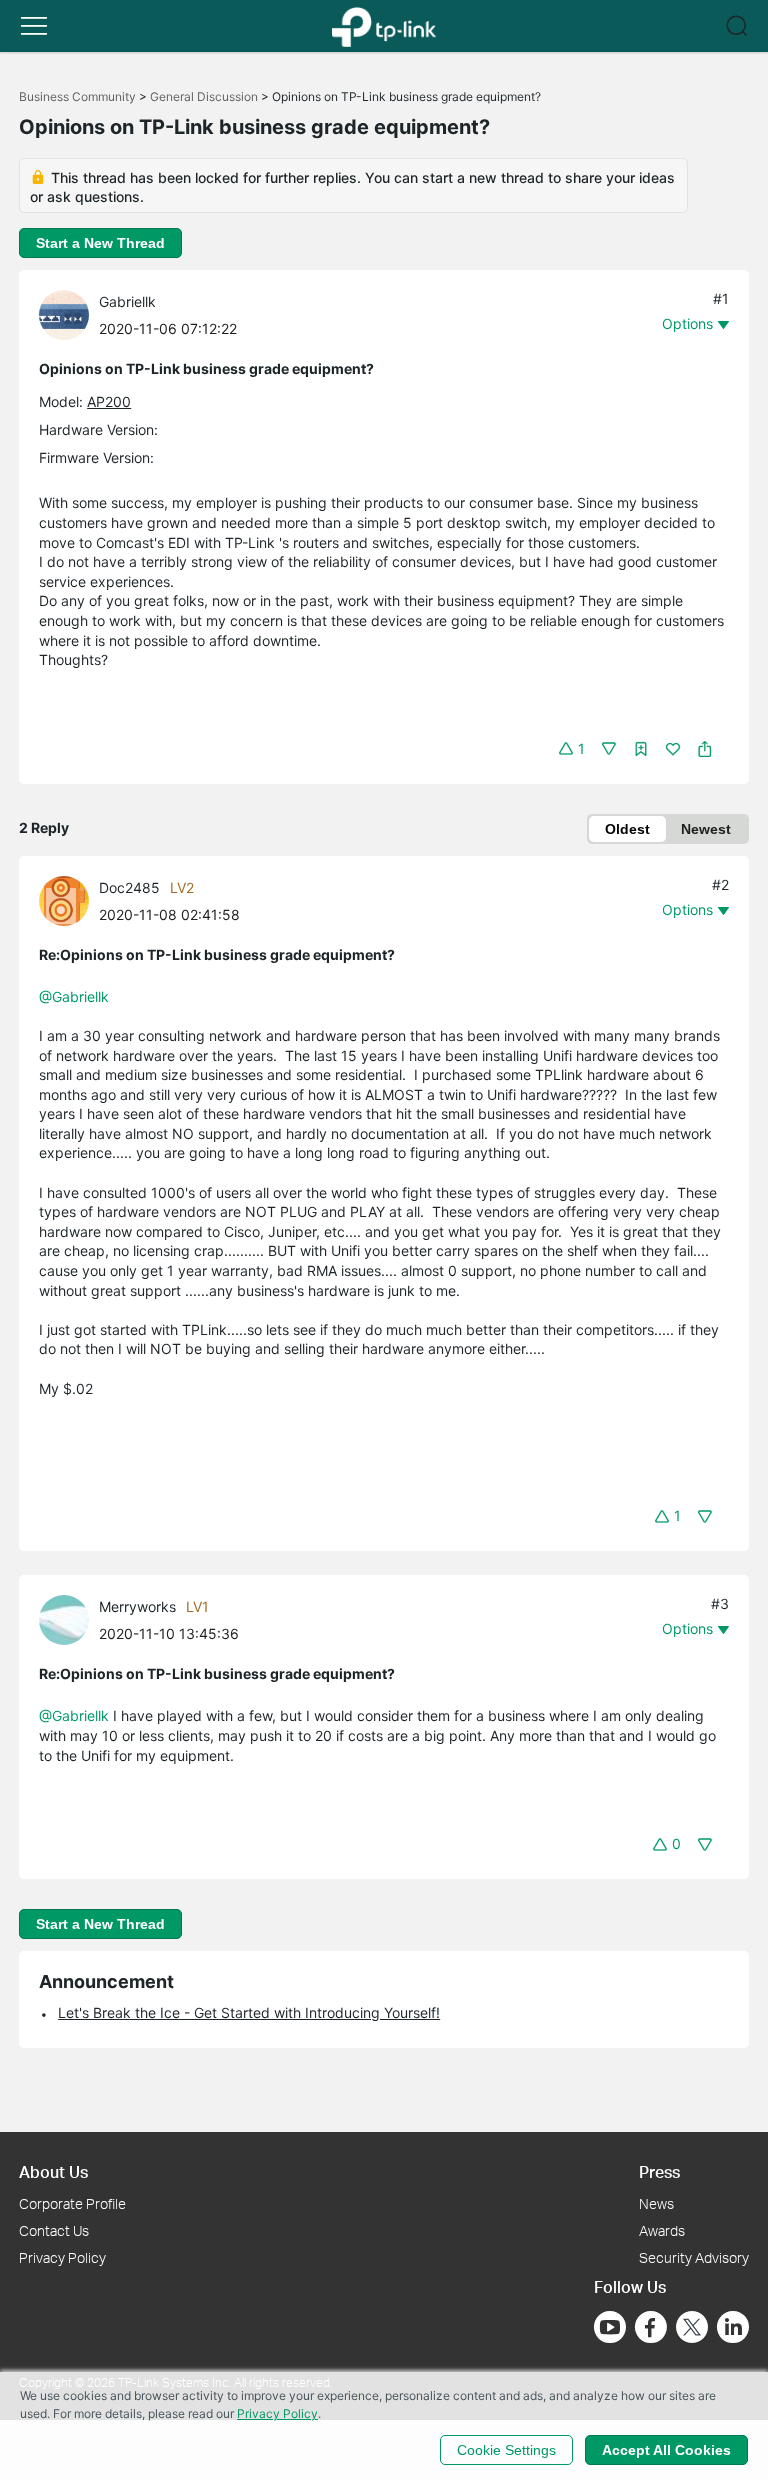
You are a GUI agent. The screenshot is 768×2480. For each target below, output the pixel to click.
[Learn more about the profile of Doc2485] (69, 899)
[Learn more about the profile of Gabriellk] (69, 313)
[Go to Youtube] (610, 2327)
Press (659, 2171)
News (656, 2203)
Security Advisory (694, 2257)
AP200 (109, 401)
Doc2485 (129, 887)
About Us (53, 2171)
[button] (34, 26)
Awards (662, 2230)
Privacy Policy (62, 2257)
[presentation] (64, 315)
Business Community (77, 96)
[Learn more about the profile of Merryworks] (69, 1618)
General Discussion (204, 96)
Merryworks (137, 1606)
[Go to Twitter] (692, 2329)
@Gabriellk (74, 996)
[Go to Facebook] (651, 2327)
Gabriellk (127, 301)
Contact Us (54, 2230)
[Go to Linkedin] (733, 2327)
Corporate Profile (72, 2203)
